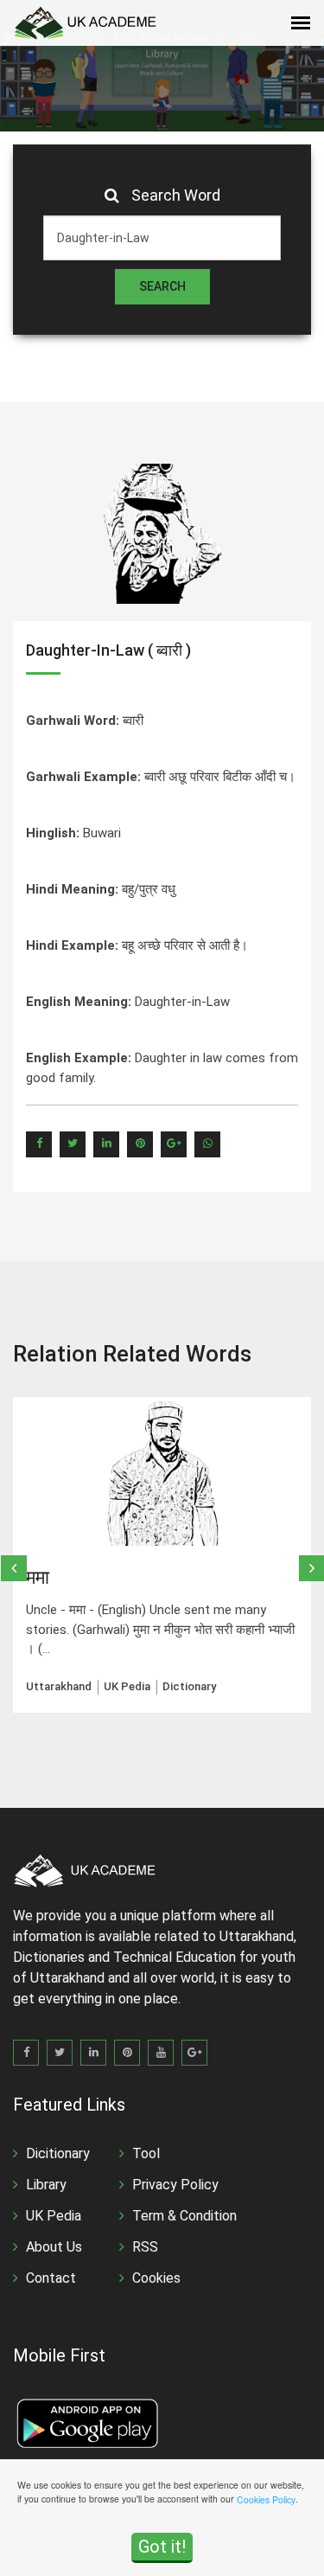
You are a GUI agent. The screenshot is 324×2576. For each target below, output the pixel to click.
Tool (146, 2153)
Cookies (156, 2278)
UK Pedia (54, 2216)
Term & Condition (184, 2216)
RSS (145, 2247)
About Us (54, 2247)
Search (162, 286)
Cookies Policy (266, 2499)
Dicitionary (58, 2153)
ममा (38, 1577)
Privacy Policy (175, 2185)
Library (46, 2185)
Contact (51, 2278)
